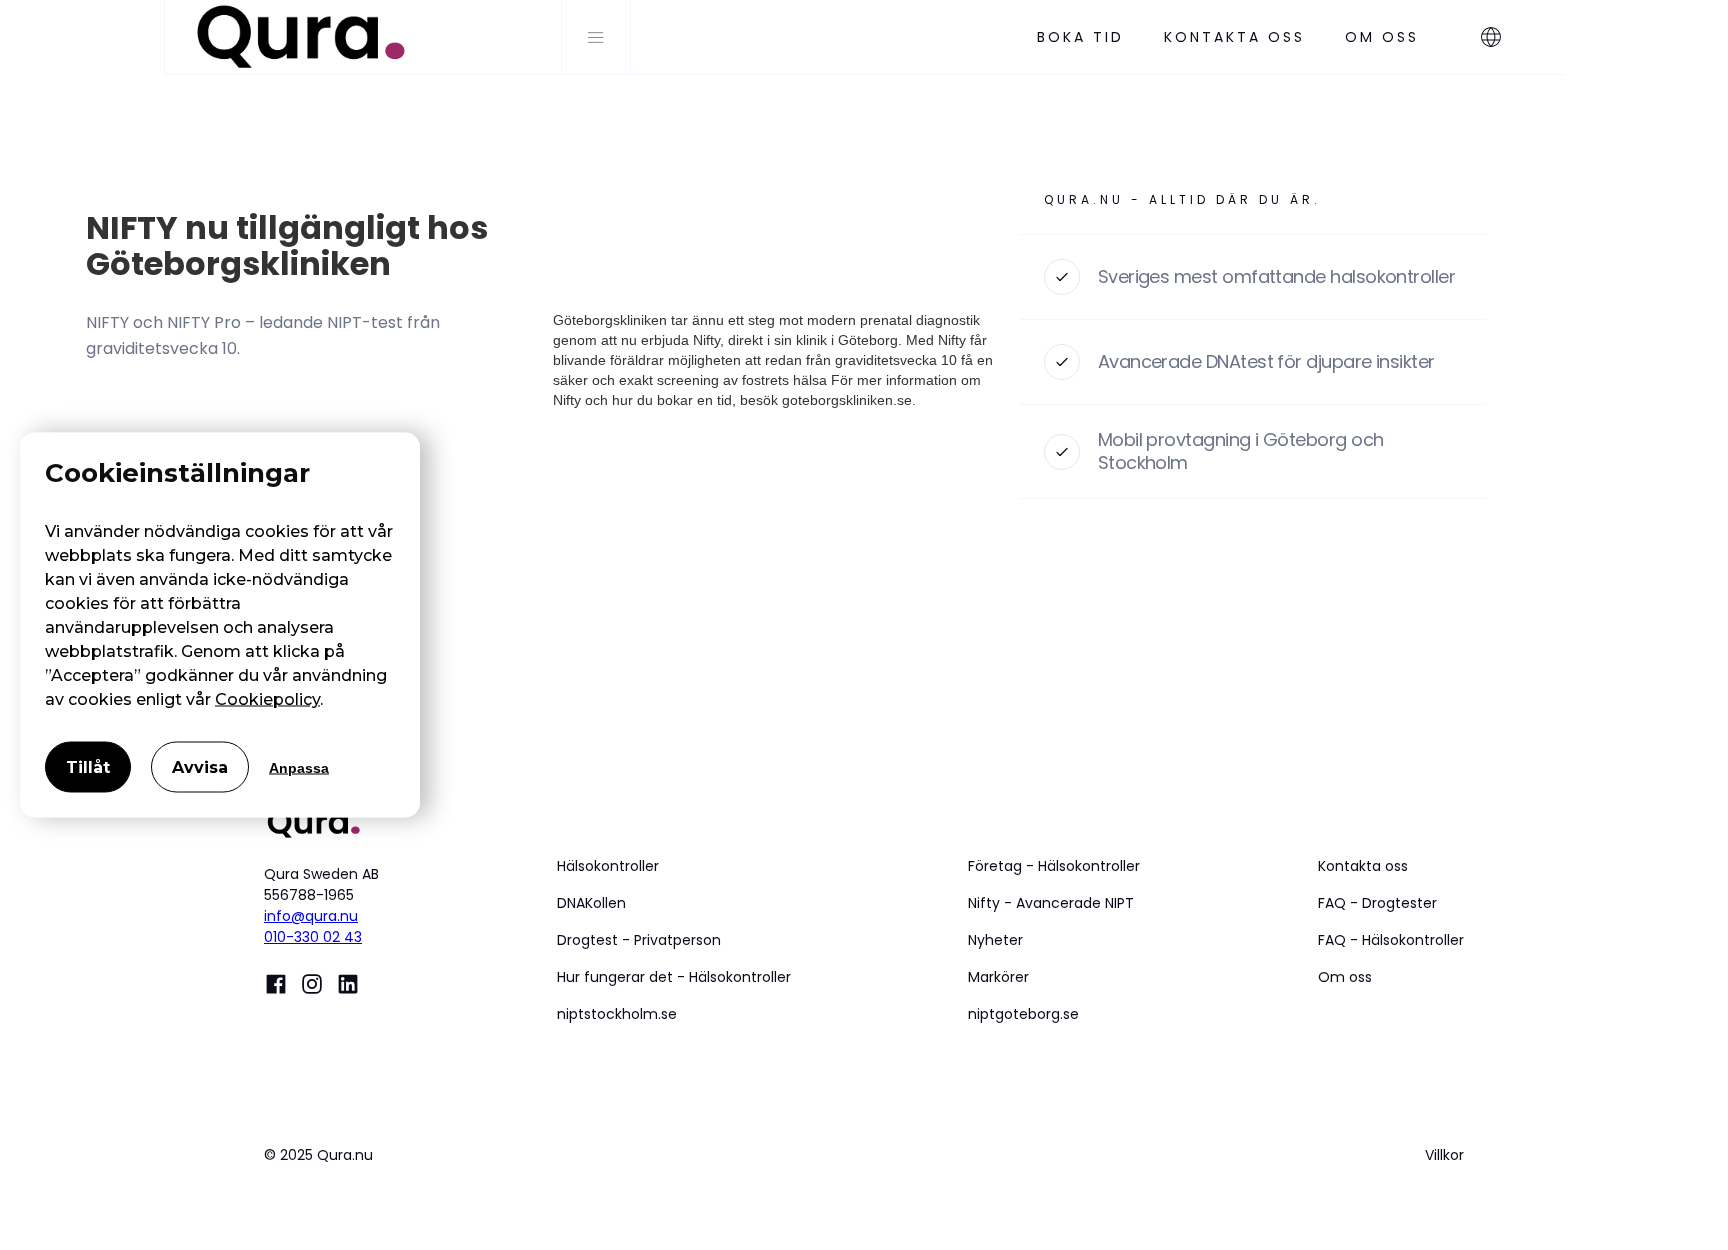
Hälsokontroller (608, 866)
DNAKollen (591, 903)
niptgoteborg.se (1023, 1014)
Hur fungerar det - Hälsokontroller (674, 977)
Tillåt (88, 767)
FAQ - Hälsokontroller (1391, 940)
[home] (363, 37)
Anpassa (299, 767)
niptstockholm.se (617, 1014)
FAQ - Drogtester (1377, 903)
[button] (1501, 37)
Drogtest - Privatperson (639, 940)
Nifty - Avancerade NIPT (1051, 903)
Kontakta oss (1363, 866)
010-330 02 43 (313, 937)
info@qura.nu (311, 916)
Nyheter (995, 940)
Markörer (998, 977)
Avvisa (200, 767)
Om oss (1345, 977)
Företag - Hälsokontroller (1054, 866)
